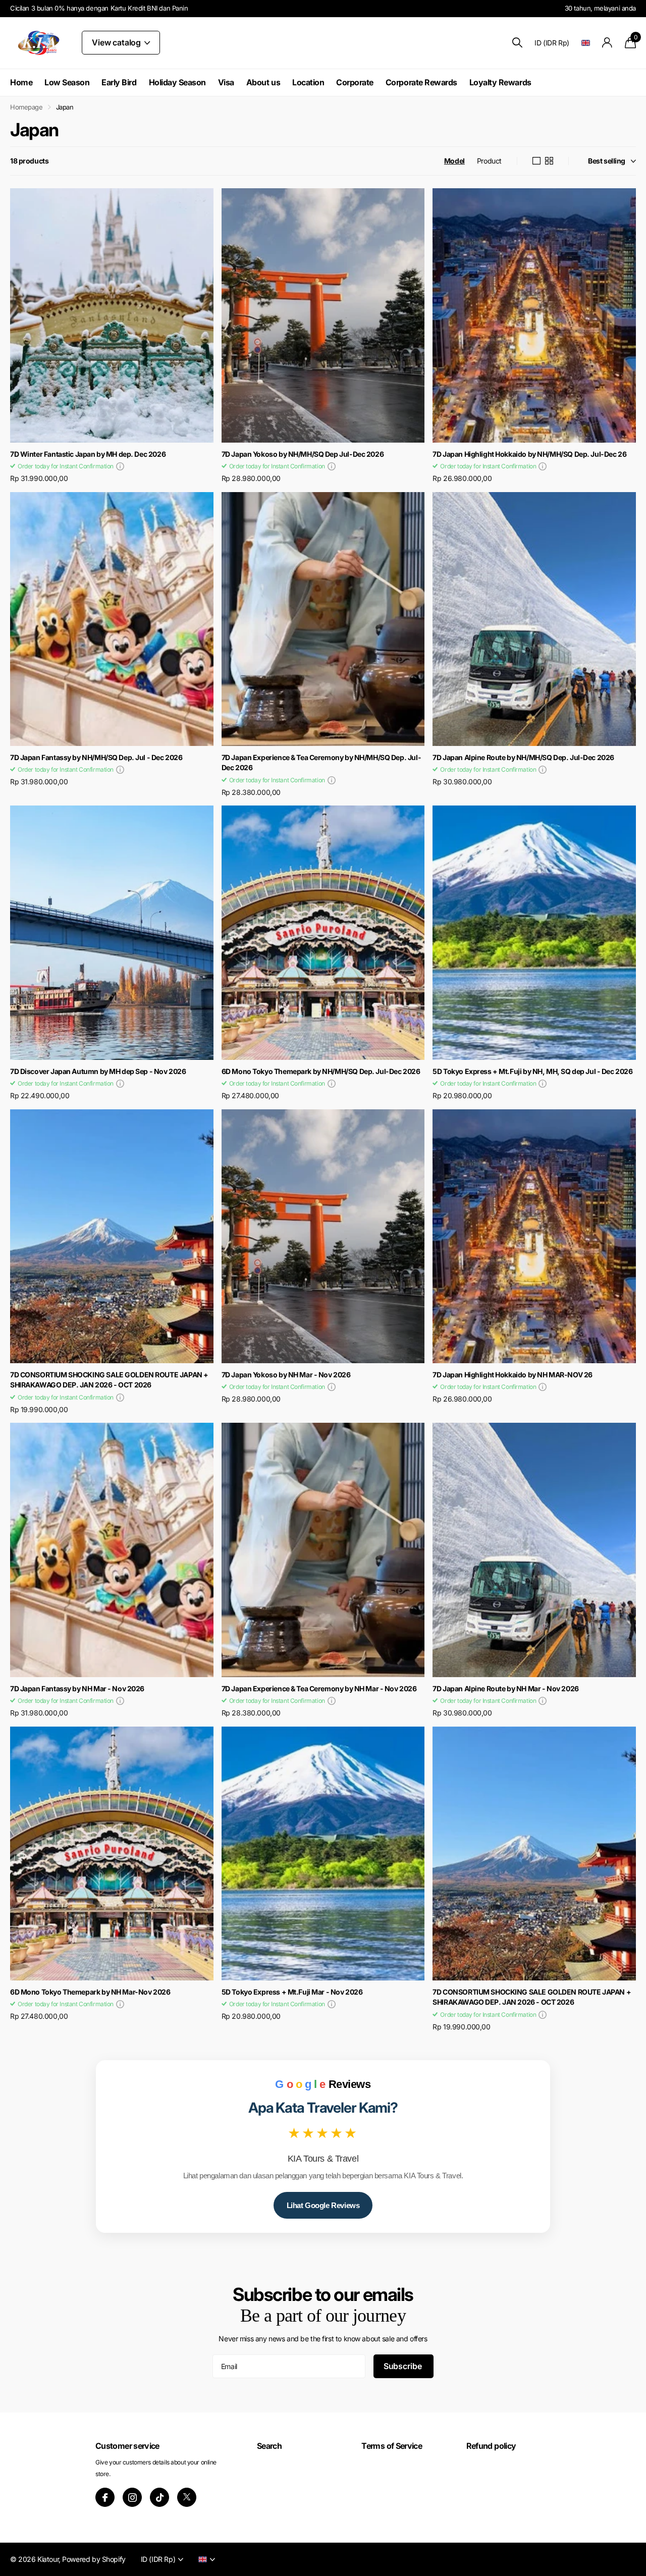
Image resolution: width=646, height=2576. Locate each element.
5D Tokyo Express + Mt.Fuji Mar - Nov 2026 (292, 1992)
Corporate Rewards (421, 82)
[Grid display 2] (549, 161)
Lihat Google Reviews (323, 2205)
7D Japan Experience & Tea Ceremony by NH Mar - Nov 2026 (319, 1688)
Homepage (26, 107)
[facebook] (105, 2497)
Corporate (355, 82)
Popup (120, 466)
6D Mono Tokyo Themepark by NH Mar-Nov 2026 (90, 1992)
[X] (187, 2497)
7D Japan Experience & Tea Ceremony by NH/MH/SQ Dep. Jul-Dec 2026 (321, 763)
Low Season (67, 82)
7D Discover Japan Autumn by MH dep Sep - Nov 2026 (98, 1071)
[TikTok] (159, 2497)
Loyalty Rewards (500, 82)
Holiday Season (177, 82)
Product (489, 161)
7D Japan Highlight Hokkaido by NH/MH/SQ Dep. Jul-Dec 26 (529, 454)
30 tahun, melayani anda (600, 8)
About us (263, 82)
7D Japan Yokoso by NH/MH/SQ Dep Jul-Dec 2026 (303, 454)
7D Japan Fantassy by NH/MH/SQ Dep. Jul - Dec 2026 (96, 757)
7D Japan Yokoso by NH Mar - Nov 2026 (286, 1375)
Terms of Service (392, 2446)
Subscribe (403, 2366)
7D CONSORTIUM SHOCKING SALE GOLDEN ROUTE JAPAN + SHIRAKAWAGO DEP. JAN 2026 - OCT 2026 (109, 1380)
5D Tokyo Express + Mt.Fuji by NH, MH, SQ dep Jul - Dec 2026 (532, 1071)
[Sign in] (607, 43)
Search (269, 2446)
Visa (226, 82)
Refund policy (491, 2446)
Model (454, 161)
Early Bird (119, 82)
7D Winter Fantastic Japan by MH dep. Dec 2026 (88, 454)
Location (308, 82)
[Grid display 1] (536, 161)
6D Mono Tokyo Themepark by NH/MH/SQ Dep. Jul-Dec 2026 (321, 1071)
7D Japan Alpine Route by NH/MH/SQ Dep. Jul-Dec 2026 (523, 757)
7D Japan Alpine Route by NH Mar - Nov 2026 (505, 1688)
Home (21, 82)
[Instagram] (132, 2497)
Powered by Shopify (94, 2559)
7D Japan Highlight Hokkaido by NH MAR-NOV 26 (513, 1375)
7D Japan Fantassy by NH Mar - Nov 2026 (77, 1688)
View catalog (117, 42)
